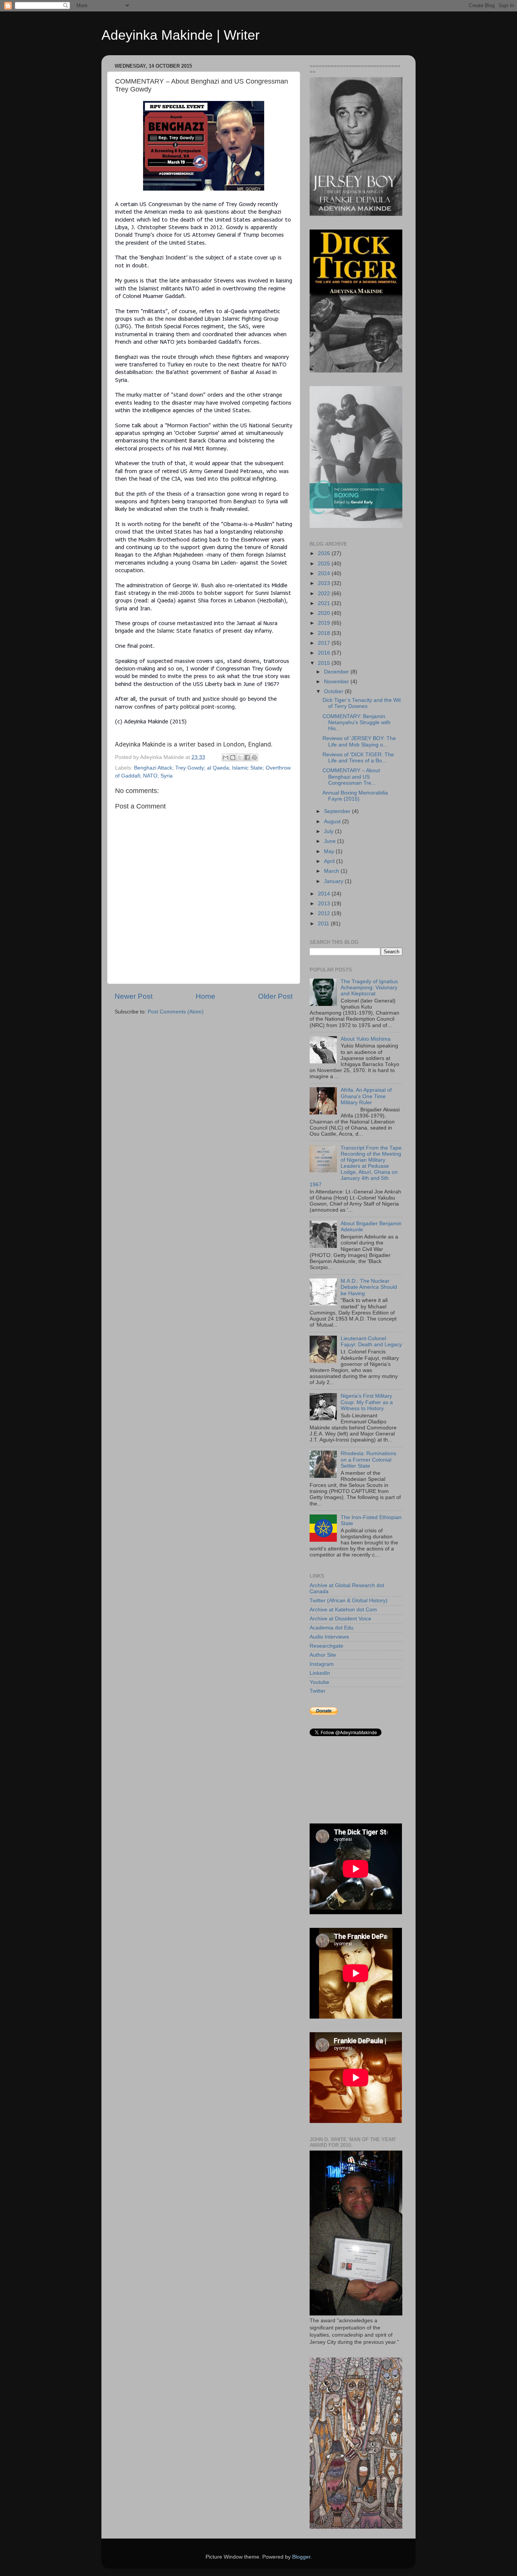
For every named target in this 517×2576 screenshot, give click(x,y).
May (330, 851)
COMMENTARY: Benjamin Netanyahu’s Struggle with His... (357, 722)
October (334, 691)
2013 (325, 904)
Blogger (301, 2557)
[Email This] (226, 757)
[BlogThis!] (233, 757)
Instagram (322, 1664)
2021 (325, 603)
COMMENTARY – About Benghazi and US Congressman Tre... (351, 777)
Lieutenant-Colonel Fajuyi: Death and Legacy (371, 1342)
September (338, 811)
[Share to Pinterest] (254, 757)
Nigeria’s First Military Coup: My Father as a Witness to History (367, 1402)
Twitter (318, 1691)
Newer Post (134, 996)
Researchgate (326, 1646)
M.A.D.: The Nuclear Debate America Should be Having (369, 1287)
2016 (325, 653)
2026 (325, 553)
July (329, 831)
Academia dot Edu (332, 1628)
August (333, 822)
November (337, 682)
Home (206, 996)
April (330, 861)
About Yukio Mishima (366, 1039)
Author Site (323, 1655)
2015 (325, 663)
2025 (325, 564)
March (332, 871)
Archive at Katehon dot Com (343, 1610)
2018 (325, 633)
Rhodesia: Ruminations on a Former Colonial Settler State (368, 1459)
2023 (325, 583)
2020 (325, 613)
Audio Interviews (329, 1637)
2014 (325, 894)
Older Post (275, 996)
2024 (325, 573)
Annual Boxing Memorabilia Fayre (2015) (355, 796)
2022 (325, 594)
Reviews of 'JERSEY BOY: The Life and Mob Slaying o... (359, 741)
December (337, 672)
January (334, 881)
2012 (325, 913)
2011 (324, 924)
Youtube (319, 1682)
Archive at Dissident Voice (340, 1619)
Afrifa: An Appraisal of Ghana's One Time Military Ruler (366, 1096)
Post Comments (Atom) (176, 1012)
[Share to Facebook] (247, 757)
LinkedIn (320, 1673)
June (331, 841)
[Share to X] (240, 757)
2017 (325, 643)
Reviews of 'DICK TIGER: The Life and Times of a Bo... (358, 758)
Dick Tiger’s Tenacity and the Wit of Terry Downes (362, 703)
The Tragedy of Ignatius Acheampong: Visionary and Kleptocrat (369, 988)
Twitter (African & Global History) (349, 1601)
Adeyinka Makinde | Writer (181, 35)
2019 (325, 623)
